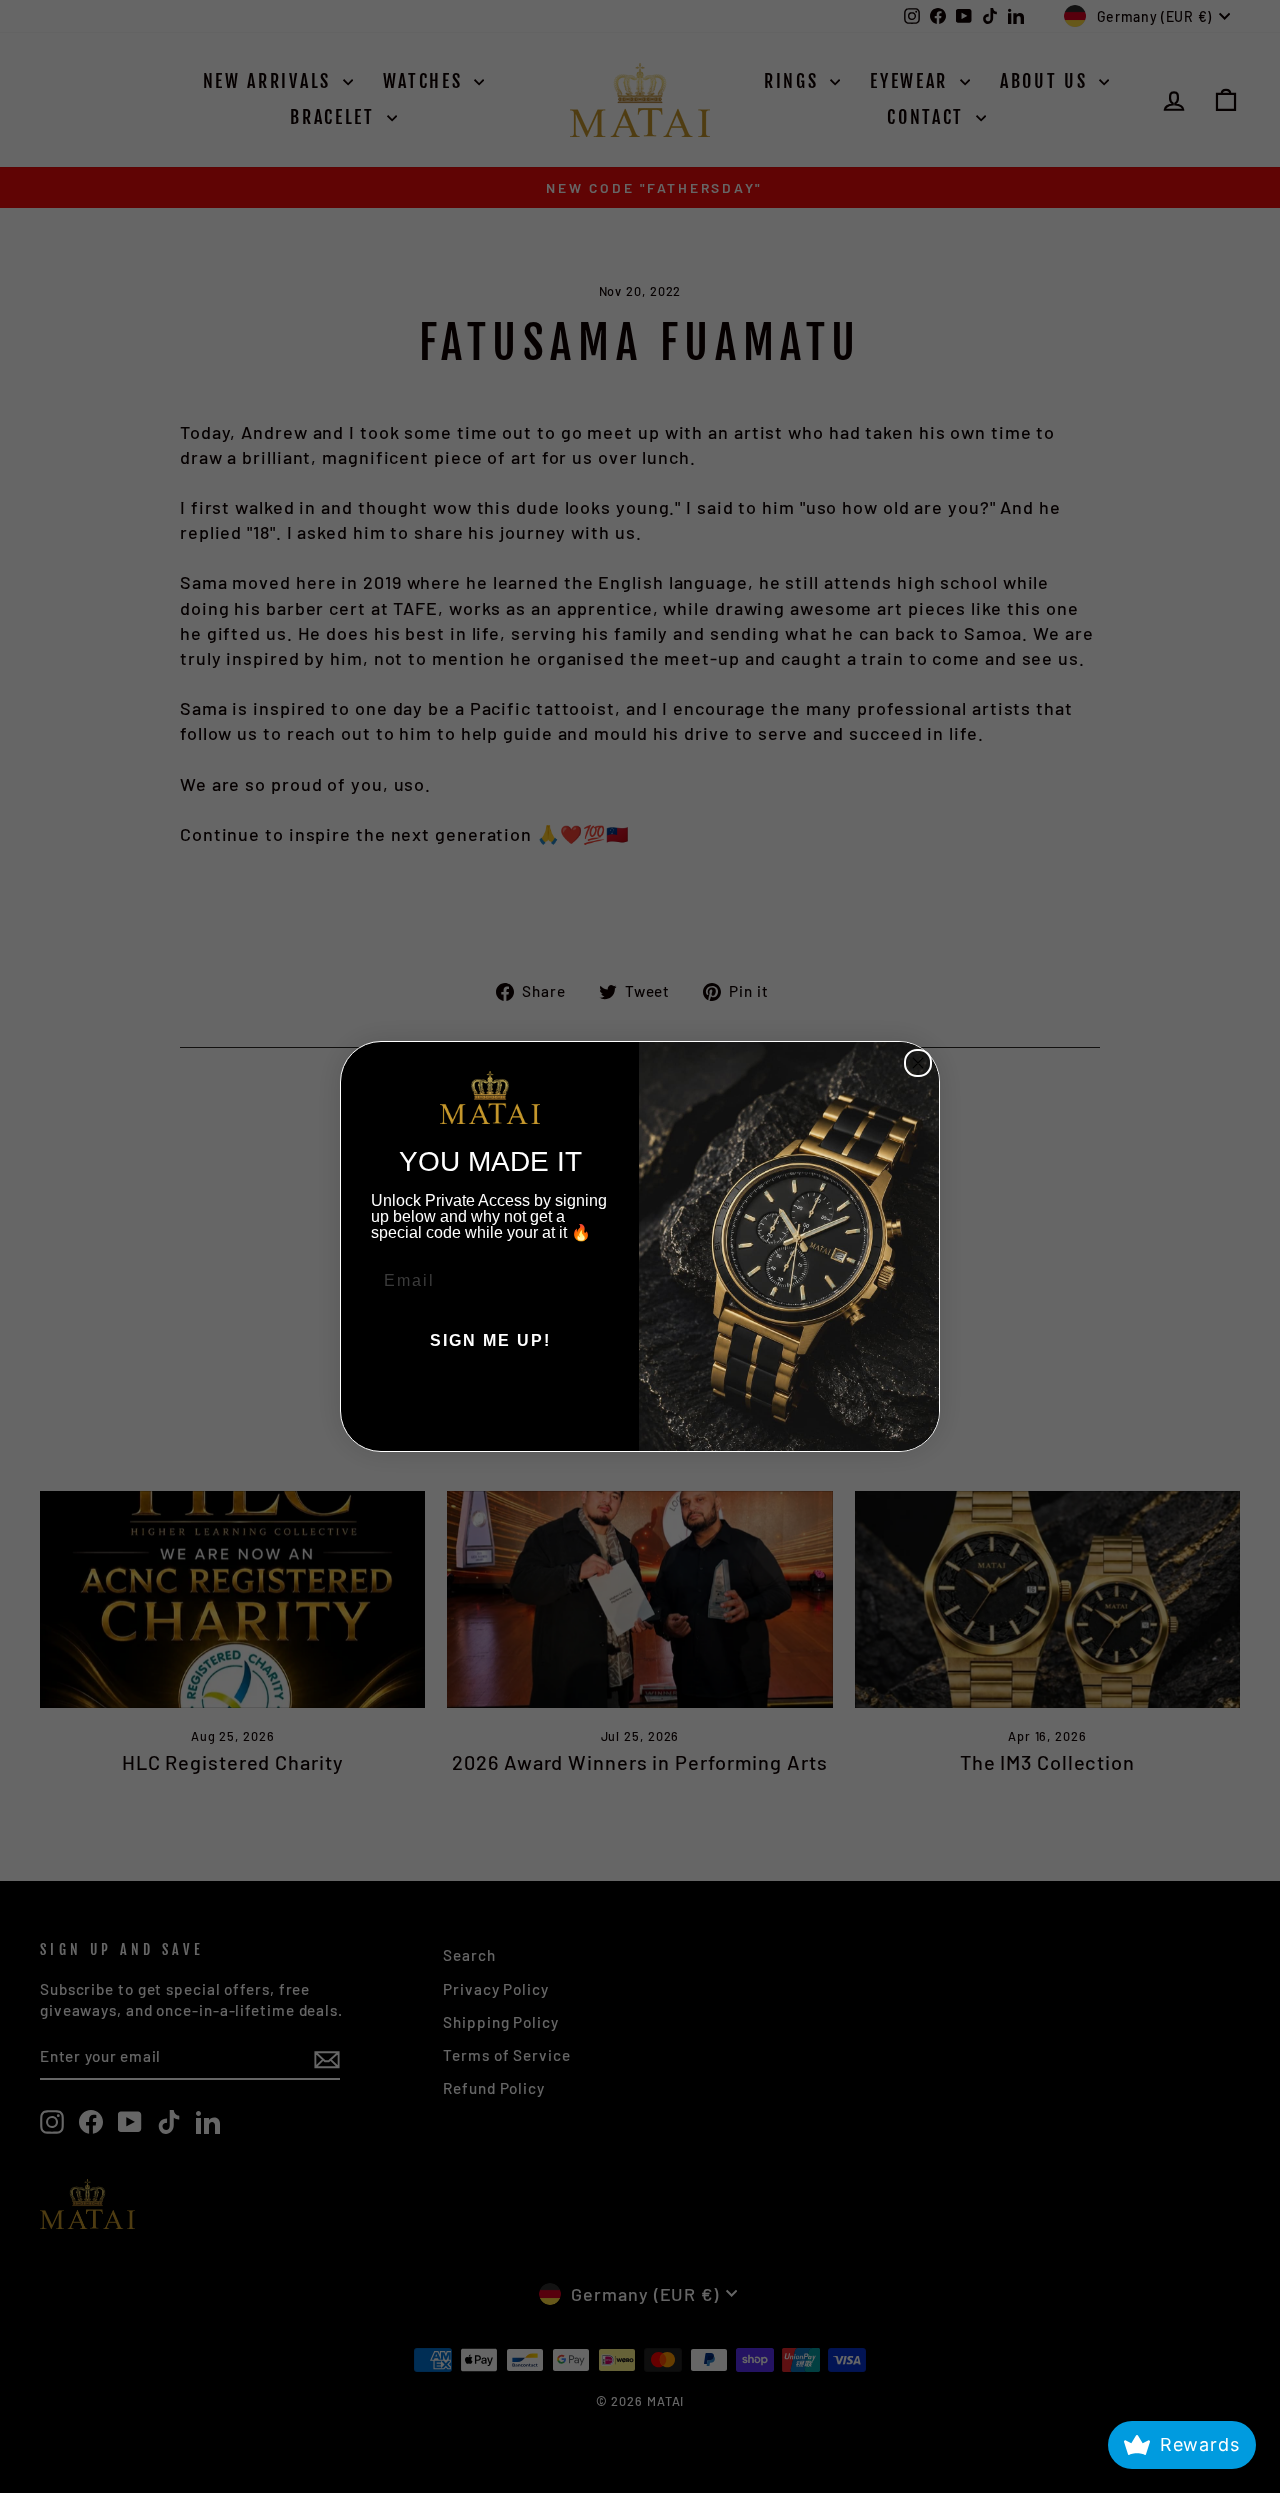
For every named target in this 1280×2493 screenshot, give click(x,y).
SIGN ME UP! (490, 1340)
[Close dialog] (918, 1063)
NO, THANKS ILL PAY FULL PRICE (490, 1401)
